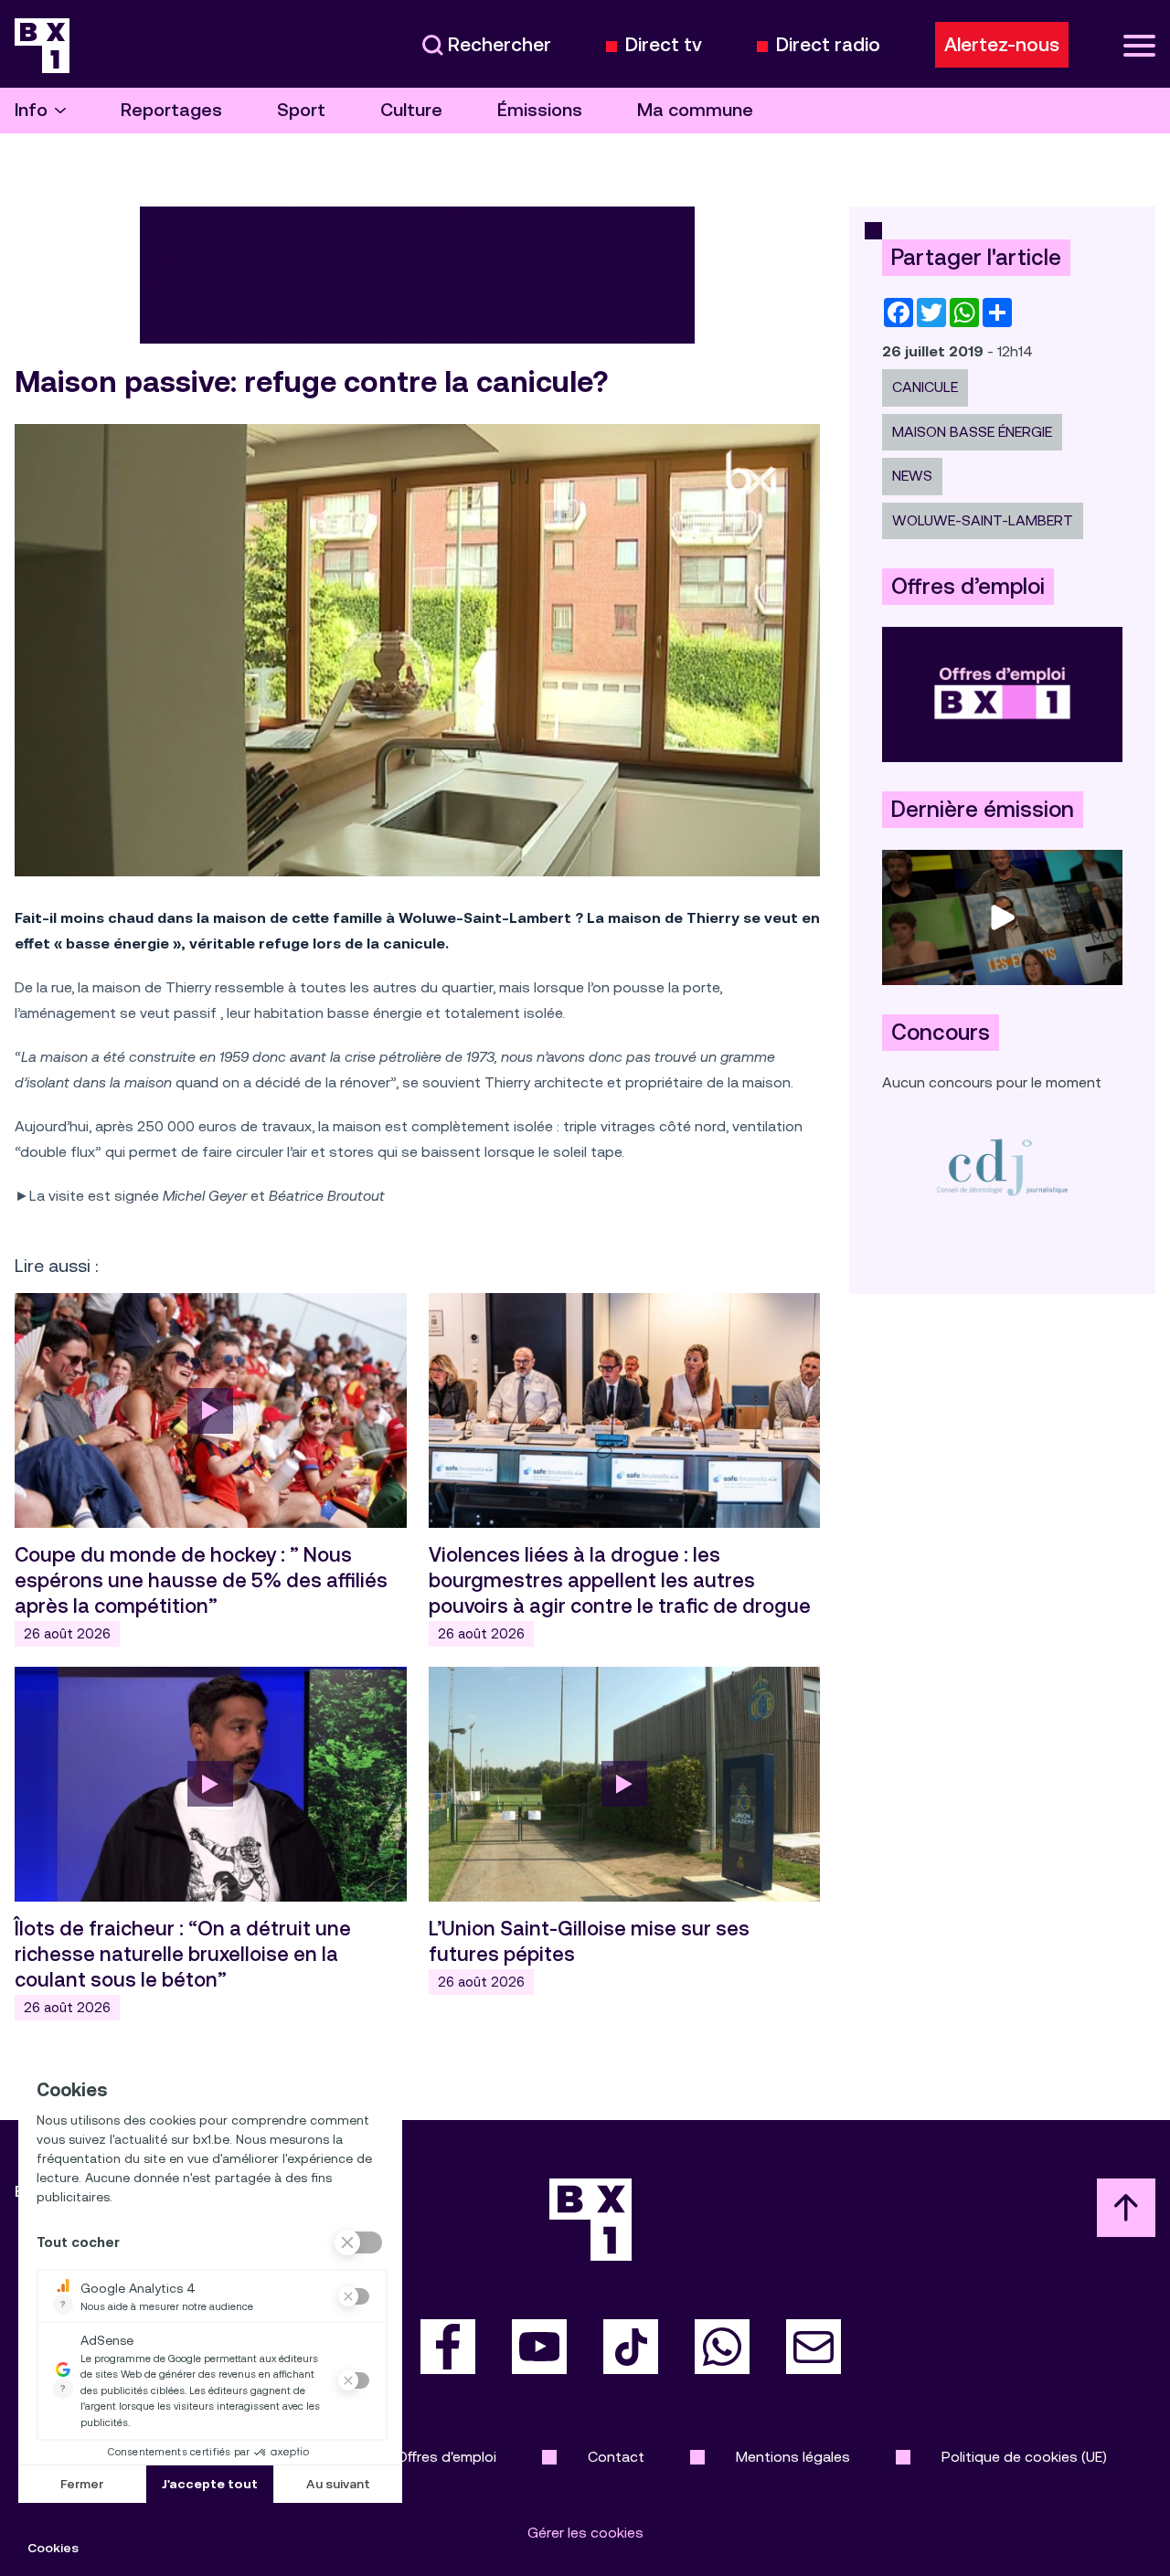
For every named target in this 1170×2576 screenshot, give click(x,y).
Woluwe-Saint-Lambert (983, 520)
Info (31, 110)
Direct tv (664, 45)
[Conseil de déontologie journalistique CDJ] (1002, 1166)
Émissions (540, 110)
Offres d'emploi (447, 2457)
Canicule (925, 387)
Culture (411, 110)
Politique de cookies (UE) (1024, 2457)
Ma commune (695, 110)
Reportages (171, 110)
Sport (301, 110)
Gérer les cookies (585, 2533)
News (912, 476)
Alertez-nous (1002, 45)
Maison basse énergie (972, 432)
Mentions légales (793, 2457)
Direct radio (828, 45)
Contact (616, 2457)
